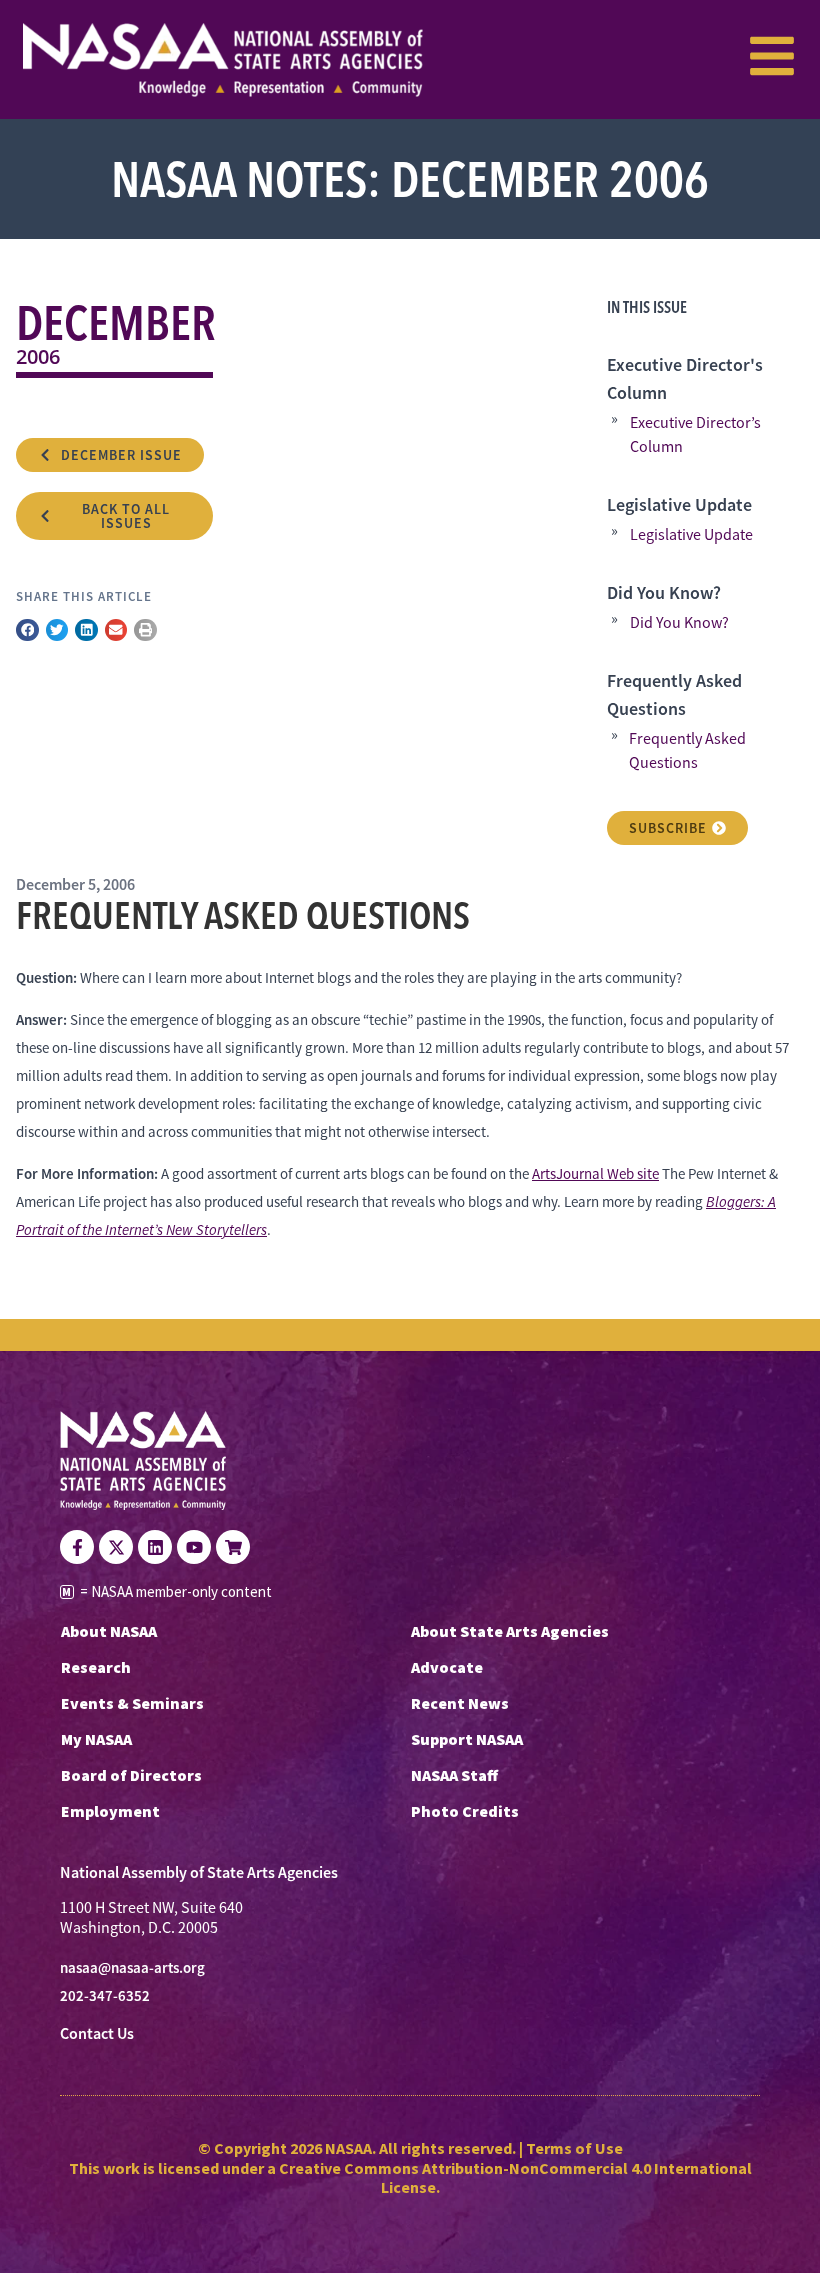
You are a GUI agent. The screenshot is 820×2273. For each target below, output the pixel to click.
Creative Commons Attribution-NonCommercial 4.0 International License (515, 2177)
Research (96, 1667)
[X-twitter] (116, 1547)
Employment (110, 1811)
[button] (27, 630)
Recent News (460, 1703)
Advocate (447, 1667)
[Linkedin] (155, 1547)
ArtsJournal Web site (595, 1173)
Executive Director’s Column (695, 435)
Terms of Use (574, 2148)
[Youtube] (194, 1547)
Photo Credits (465, 1811)
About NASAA (109, 1631)
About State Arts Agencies (510, 1631)
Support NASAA (467, 1739)
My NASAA (96, 1739)
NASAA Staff (454, 1775)
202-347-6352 (105, 1996)
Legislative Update (691, 535)
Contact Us (97, 2033)
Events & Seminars (132, 1703)
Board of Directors (131, 1775)
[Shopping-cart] (233, 1547)
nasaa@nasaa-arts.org (132, 1968)
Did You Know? (679, 623)
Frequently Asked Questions (687, 751)
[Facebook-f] (77, 1547)
